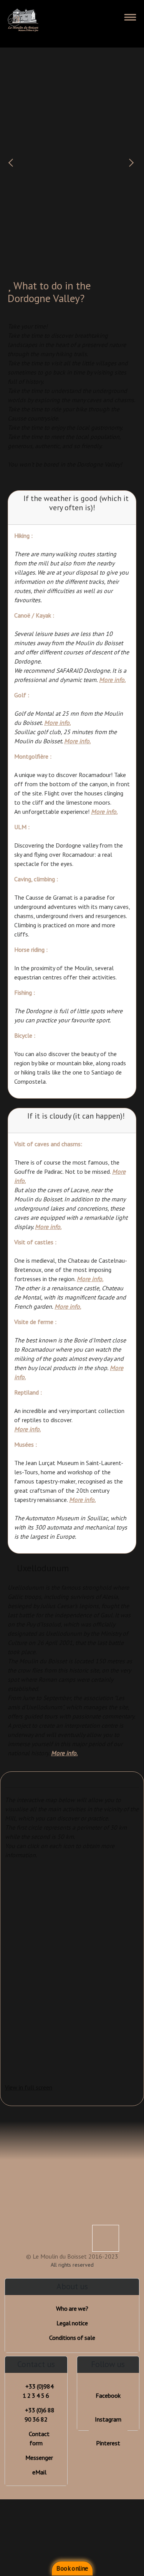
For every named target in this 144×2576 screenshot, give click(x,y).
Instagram (108, 2419)
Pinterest (108, 2443)
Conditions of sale (72, 2338)
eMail (39, 2472)
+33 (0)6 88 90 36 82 (40, 2415)
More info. (112, 680)
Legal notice (72, 2323)
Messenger (39, 2458)
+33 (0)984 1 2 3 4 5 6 (38, 2391)
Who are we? (72, 2308)
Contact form (39, 2438)
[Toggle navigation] (130, 17)
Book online (72, 2569)
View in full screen (29, 2087)
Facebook (108, 2395)
